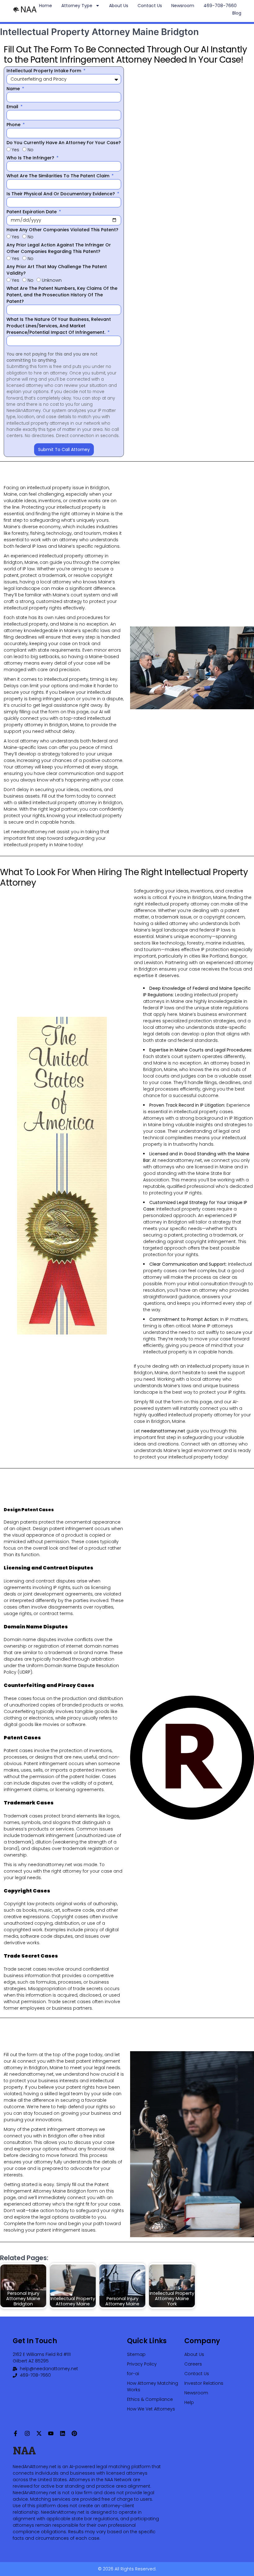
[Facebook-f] (15, 2433)
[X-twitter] (39, 2433)
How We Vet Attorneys (151, 2409)
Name (14, 89)
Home (46, 6)
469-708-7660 (220, 6)
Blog (237, 13)
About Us (119, 6)
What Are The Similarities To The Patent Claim (59, 176)
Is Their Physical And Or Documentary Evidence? (61, 194)
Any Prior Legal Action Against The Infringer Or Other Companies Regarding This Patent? (59, 248)
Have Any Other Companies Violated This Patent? (62, 230)
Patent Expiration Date (32, 212)
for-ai (133, 2374)
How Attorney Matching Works (153, 2386)
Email (13, 107)
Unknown (52, 280)
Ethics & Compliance (150, 2399)
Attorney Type (77, 6)
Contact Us (150, 6)
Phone (14, 125)
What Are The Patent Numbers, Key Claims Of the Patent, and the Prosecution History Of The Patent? (62, 295)
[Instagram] (27, 2433)
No (31, 150)
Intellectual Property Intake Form (44, 71)
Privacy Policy (142, 2364)
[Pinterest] (74, 2433)
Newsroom (183, 6)
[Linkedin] (63, 2433)
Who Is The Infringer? (31, 158)
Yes (15, 150)
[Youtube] (51, 2433)
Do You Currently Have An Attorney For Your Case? (64, 143)
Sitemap (136, 2354)
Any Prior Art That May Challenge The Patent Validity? (57, 270)
